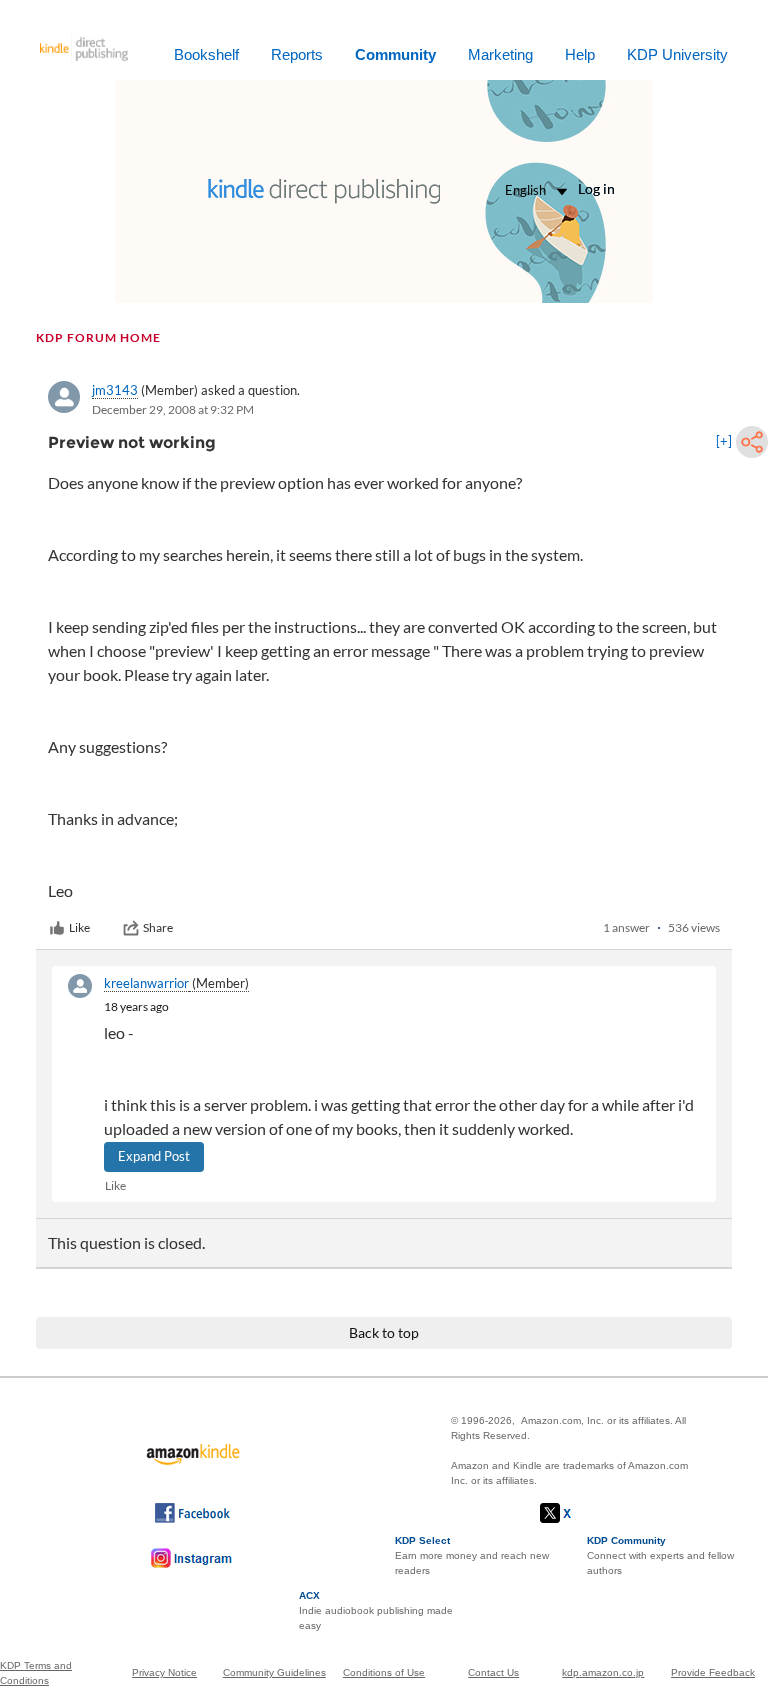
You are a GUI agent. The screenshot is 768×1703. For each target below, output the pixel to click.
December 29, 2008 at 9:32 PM (173, 409)
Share (158, 927)
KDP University (677, 54)
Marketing (500, 54)
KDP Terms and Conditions (36, 1673)
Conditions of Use (384, 1672)
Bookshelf (206, 54)
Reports (297, 54)
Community (395, 54)
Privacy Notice (164, 1672)
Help (580, 54)
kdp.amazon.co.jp (603, 1672)
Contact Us (493, 1672)
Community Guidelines (274, 1672)
